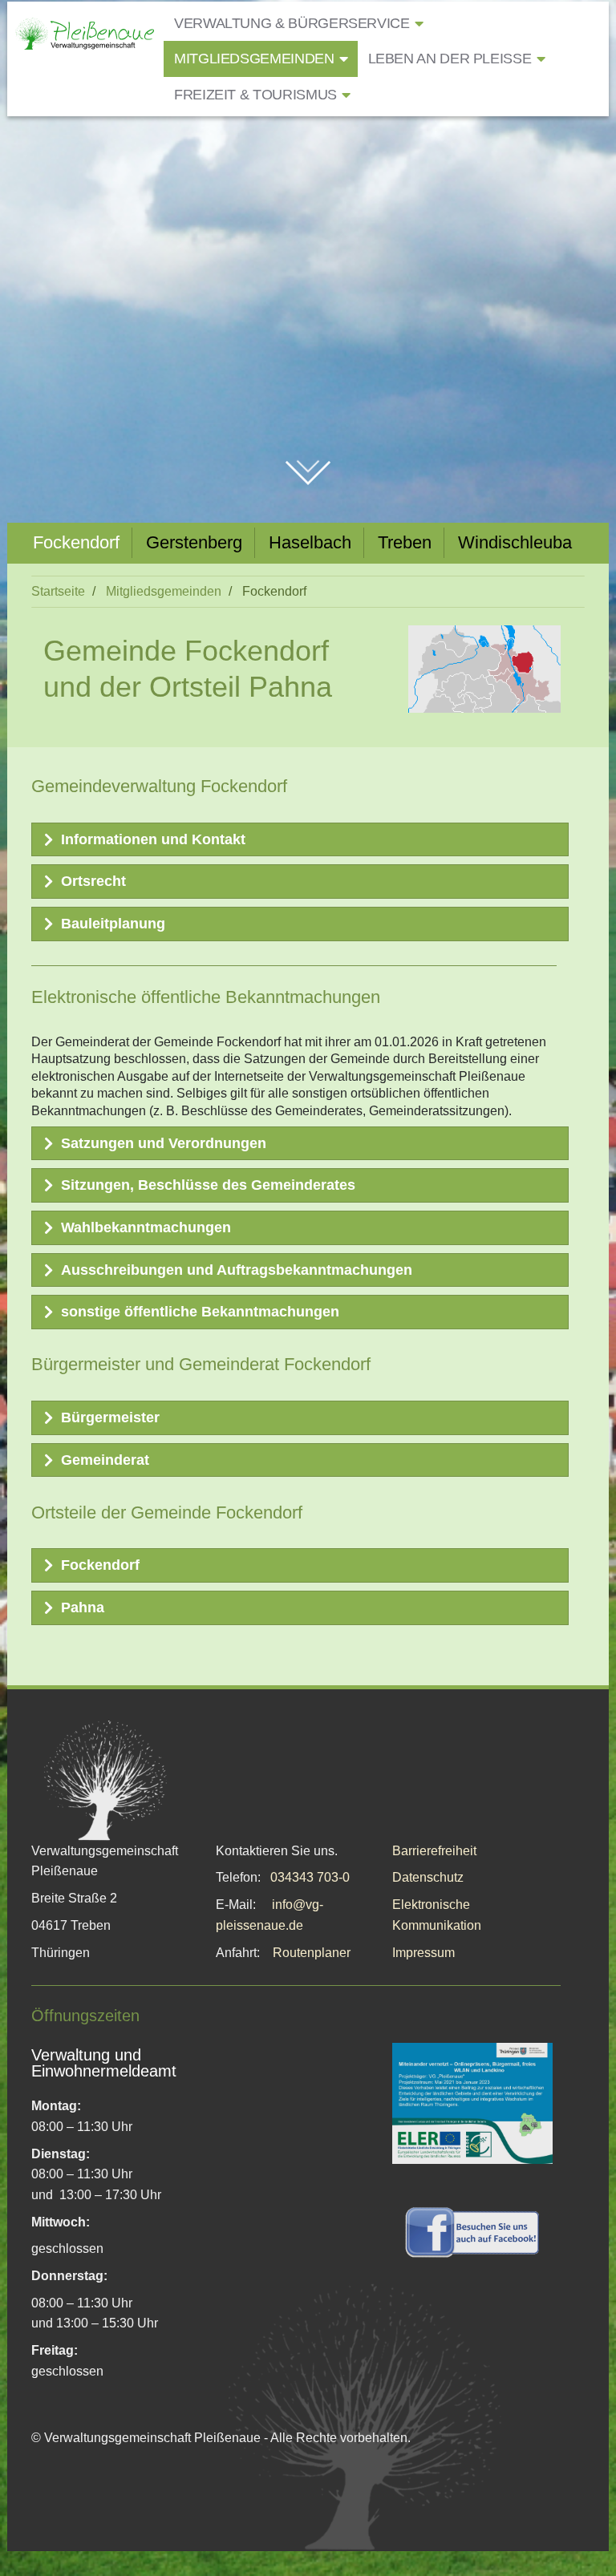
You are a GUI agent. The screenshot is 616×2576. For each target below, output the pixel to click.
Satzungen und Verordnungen (164, 1143)
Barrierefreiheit (434, 1851)
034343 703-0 (310, 1877)
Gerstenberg (194, 542)
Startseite (58, 591)
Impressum (423, 1953)
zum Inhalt (308, 463)
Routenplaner (312, 1953)
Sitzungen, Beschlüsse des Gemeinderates (208, 1185)
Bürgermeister (110, 1417)
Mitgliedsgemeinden (164, 591)
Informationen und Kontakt (153, 839)
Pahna (83, 1607)
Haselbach (310, 542)
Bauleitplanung (113, 924)
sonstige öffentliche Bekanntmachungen (200, 1312)
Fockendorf (76, 542)
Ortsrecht (93, 881)
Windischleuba (515, 542)
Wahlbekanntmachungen (146, 1227)
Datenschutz (428, 1877)
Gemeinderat (105, 1460)
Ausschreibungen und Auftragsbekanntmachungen (237, 1270)
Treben (405, 542)
